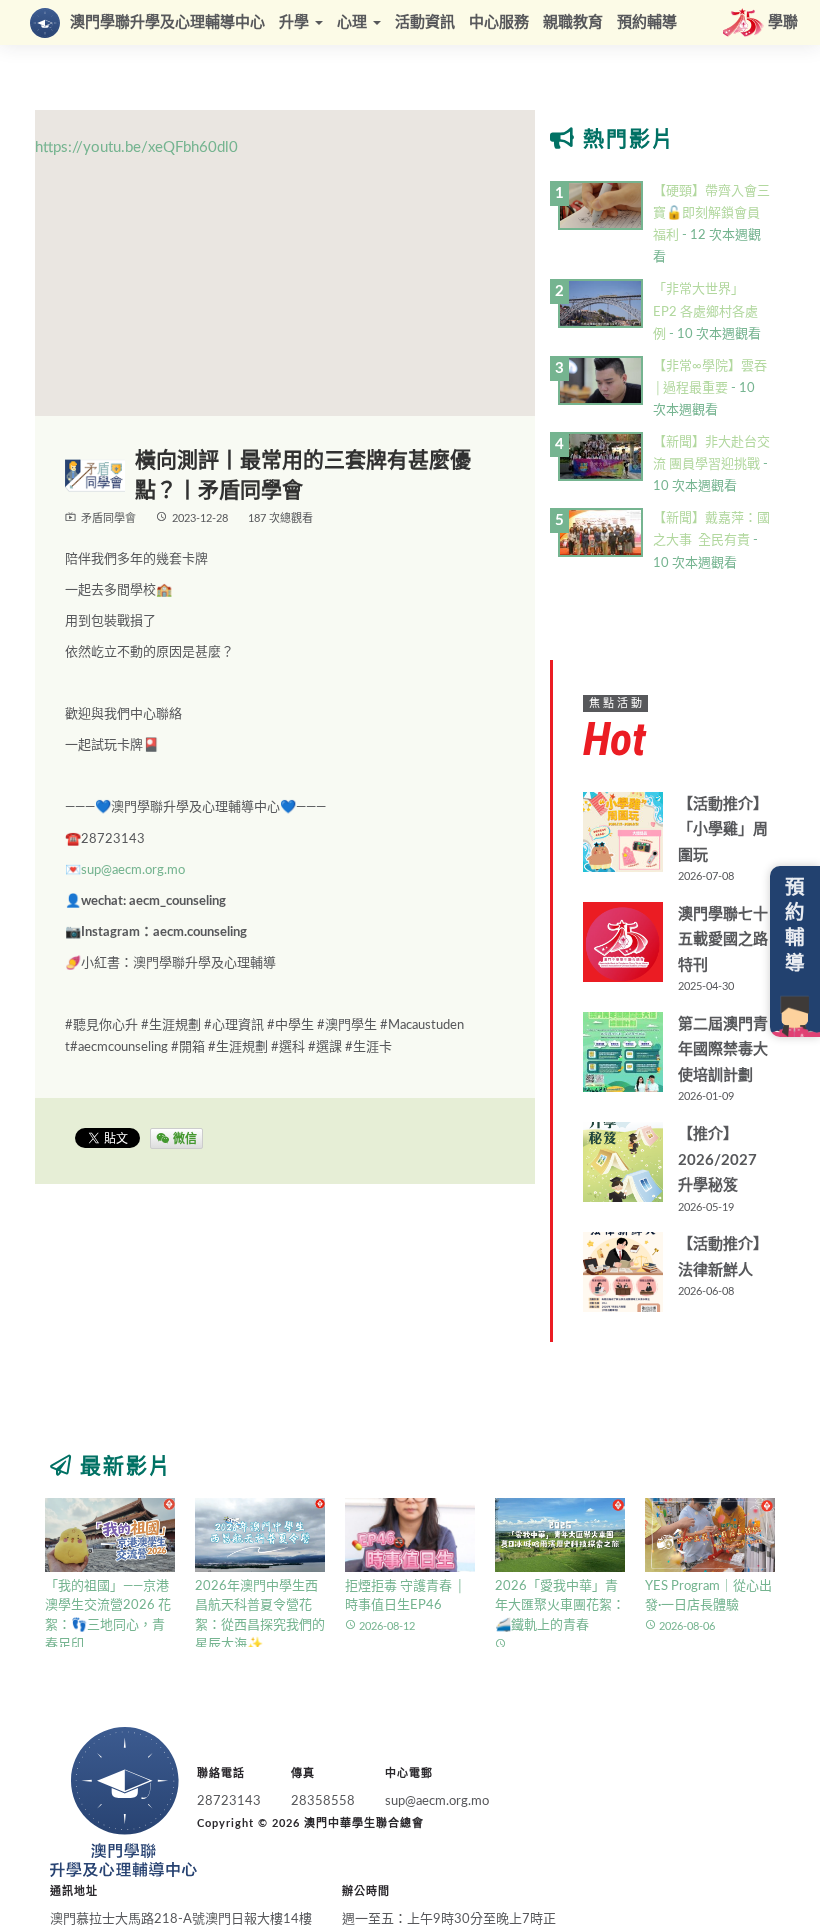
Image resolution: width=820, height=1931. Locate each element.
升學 (296, 22)
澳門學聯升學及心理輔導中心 (167, 22)
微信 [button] (183, 1138)
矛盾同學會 (108, 518)
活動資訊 (425, 22)
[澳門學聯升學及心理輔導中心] (123, 1802)
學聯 (783, 22)
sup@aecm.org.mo (133, 870)
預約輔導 (647, 22)
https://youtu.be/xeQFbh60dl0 (136, 147)
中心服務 (499, 22)
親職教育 (573, 22)
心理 (354, 22)
